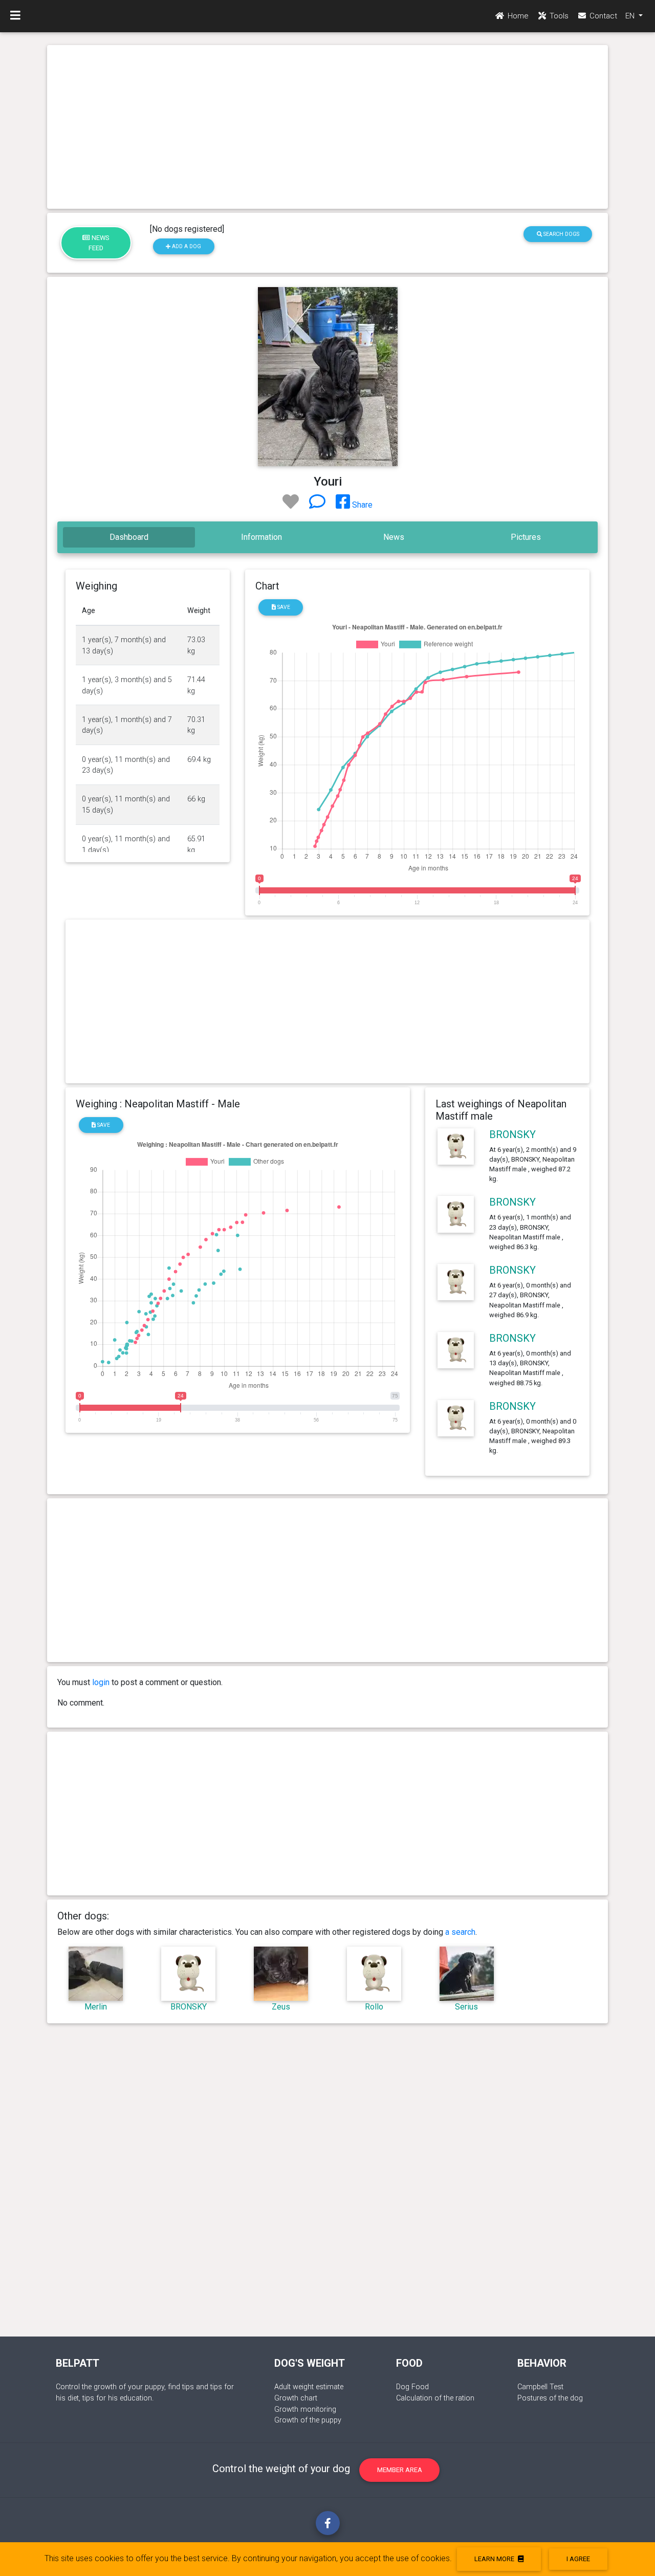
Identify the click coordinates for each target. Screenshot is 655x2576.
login (101, 1682)
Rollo (374, 2007)
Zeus (281, 2007)
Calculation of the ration (435, 2398)
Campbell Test (540, 2387)
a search (460, 1932)
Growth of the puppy (308, 2420)
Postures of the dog (550, 2398)
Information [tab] (261, 537)
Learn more (495, 2559)
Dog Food (412, 2387)
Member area (400, 2470)
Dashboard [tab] (129, 537)
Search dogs (561, 234)
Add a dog (186, 246)
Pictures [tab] (526, 537)
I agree (578, 2559)
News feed (99, 243)
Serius (466, 2007)
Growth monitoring (305, 2409)
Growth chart (296, 2398)
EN (631, 16)
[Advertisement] (327, 127)
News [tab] (394, 537)
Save (283, 607)
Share (361, 505)
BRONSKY (512, 1134)
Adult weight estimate (309, 2387)
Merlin (96, 2007)
